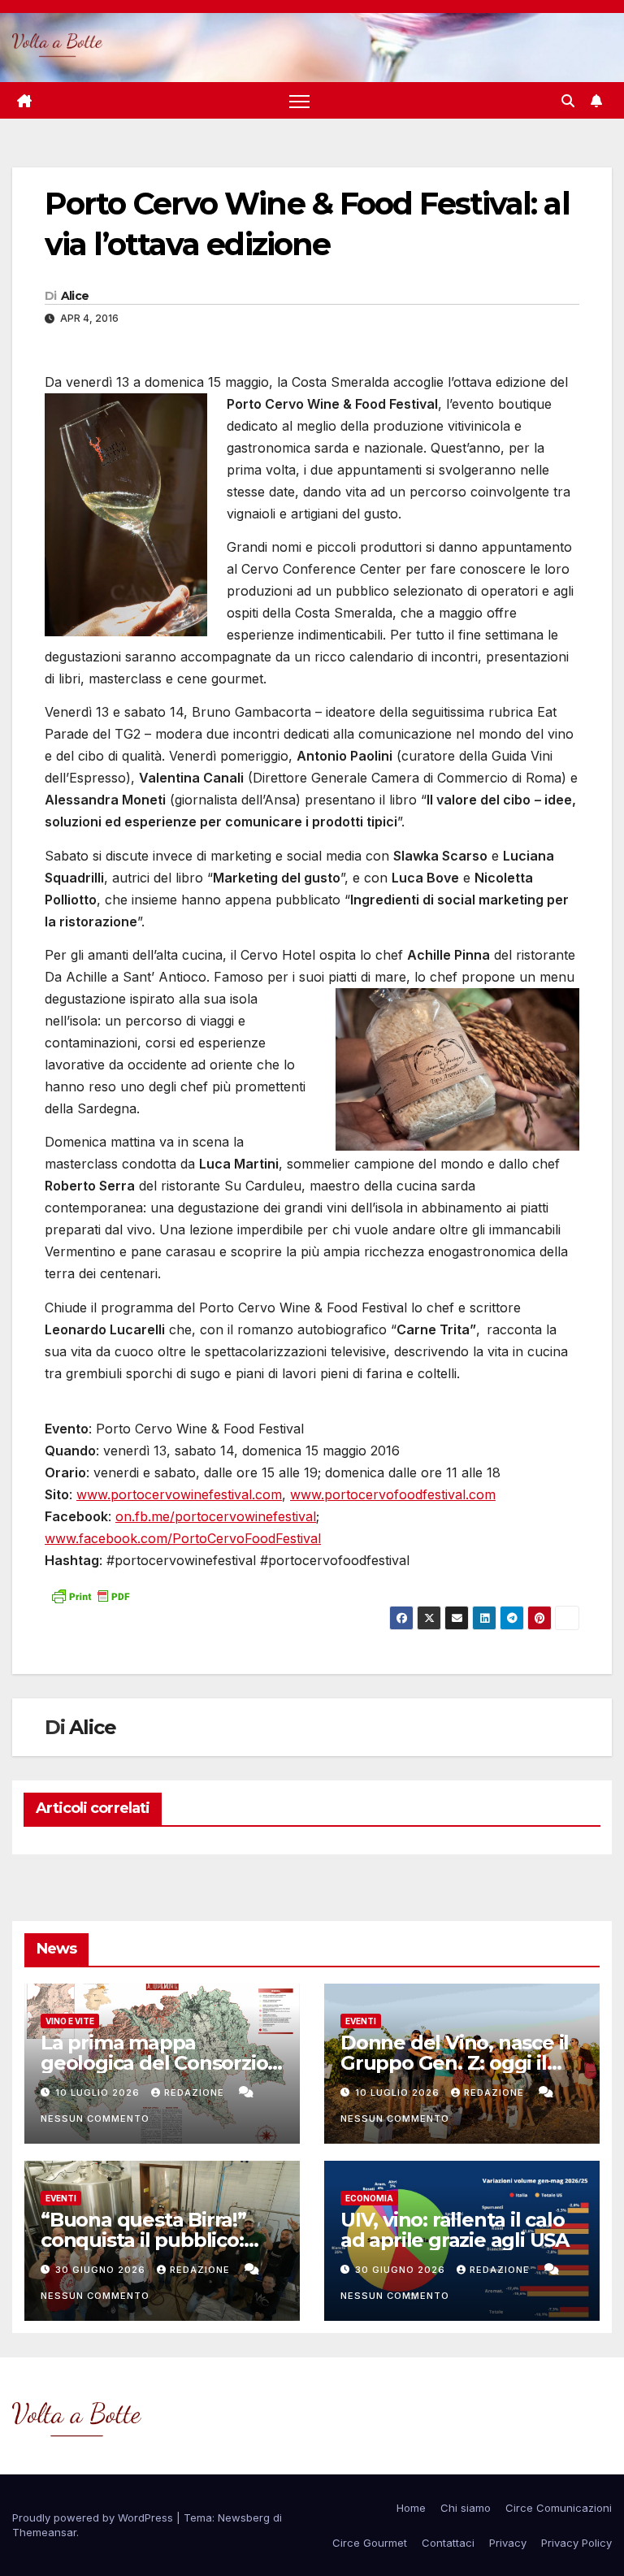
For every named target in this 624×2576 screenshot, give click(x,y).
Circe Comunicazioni (559, 2508)
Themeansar (44, 2532)
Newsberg (244, 2517)
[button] (568, 101)
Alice (75, 296)
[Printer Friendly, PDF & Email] (90, 1595)
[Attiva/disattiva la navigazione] (299, 100)
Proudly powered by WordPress (94, 2517)
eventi (361, 2021)
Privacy (508, 2543)
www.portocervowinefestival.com (179, 1494)
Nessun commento (95, 2118)
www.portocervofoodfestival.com (393, 1494)
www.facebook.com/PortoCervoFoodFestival (183, 1538)
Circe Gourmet (370, 2543)
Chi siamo (466, 2508)
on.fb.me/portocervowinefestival (216, 1516)
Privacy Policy (576, 2543)
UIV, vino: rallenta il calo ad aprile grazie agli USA (455, 2230)
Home (411, 2508)
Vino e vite (70, 2021)
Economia (369, 2198)
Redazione (196, 2092)
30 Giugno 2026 (102, 2270)
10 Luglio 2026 (99, 2092)
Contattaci (448, 2543)
